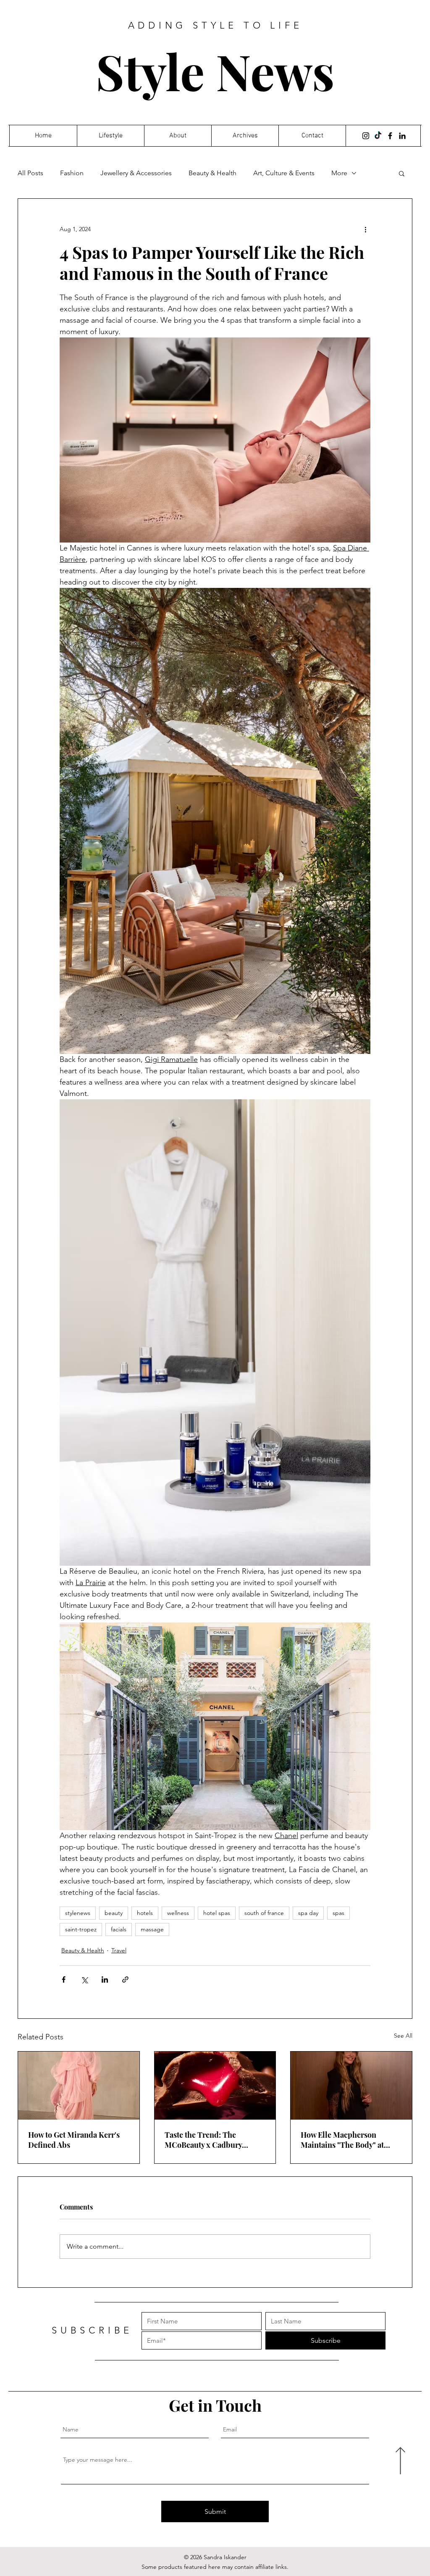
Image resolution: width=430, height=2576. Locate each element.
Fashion (72, 173)
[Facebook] (390, 136)
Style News (215, 71)
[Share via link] (125, 1979)
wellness (178, 1913)
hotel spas (217, 1913)
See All (403, 2036)
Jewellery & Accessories (136, 173)
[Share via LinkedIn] (105, 1979)
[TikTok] (378, 136)
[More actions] (365, 229)
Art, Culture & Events (284, 173)
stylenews (78, 1913)
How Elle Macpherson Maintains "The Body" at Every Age (342, 2140)
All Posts (30, 173)
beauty (114, 1913)
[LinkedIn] (402, 136)
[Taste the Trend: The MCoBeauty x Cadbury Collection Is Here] (215, 2086)
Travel (119, 1950)
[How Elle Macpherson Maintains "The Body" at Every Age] (351, 2086)
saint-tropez (81, 1929)
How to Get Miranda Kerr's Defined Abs (74, 2140)
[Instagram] (366, 136)
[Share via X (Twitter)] (84, 1979)
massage (152, 1929)
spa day (308, 1913)
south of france (264, 1913)
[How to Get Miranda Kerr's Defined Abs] (79, 2086)
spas (338, 1913)
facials (119, 1929)
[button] (402, 173)
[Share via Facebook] (64, 1979)
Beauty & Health (212, 173)
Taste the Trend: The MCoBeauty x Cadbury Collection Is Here (203, 2140)
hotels (145, 1913)
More (339, 173)
